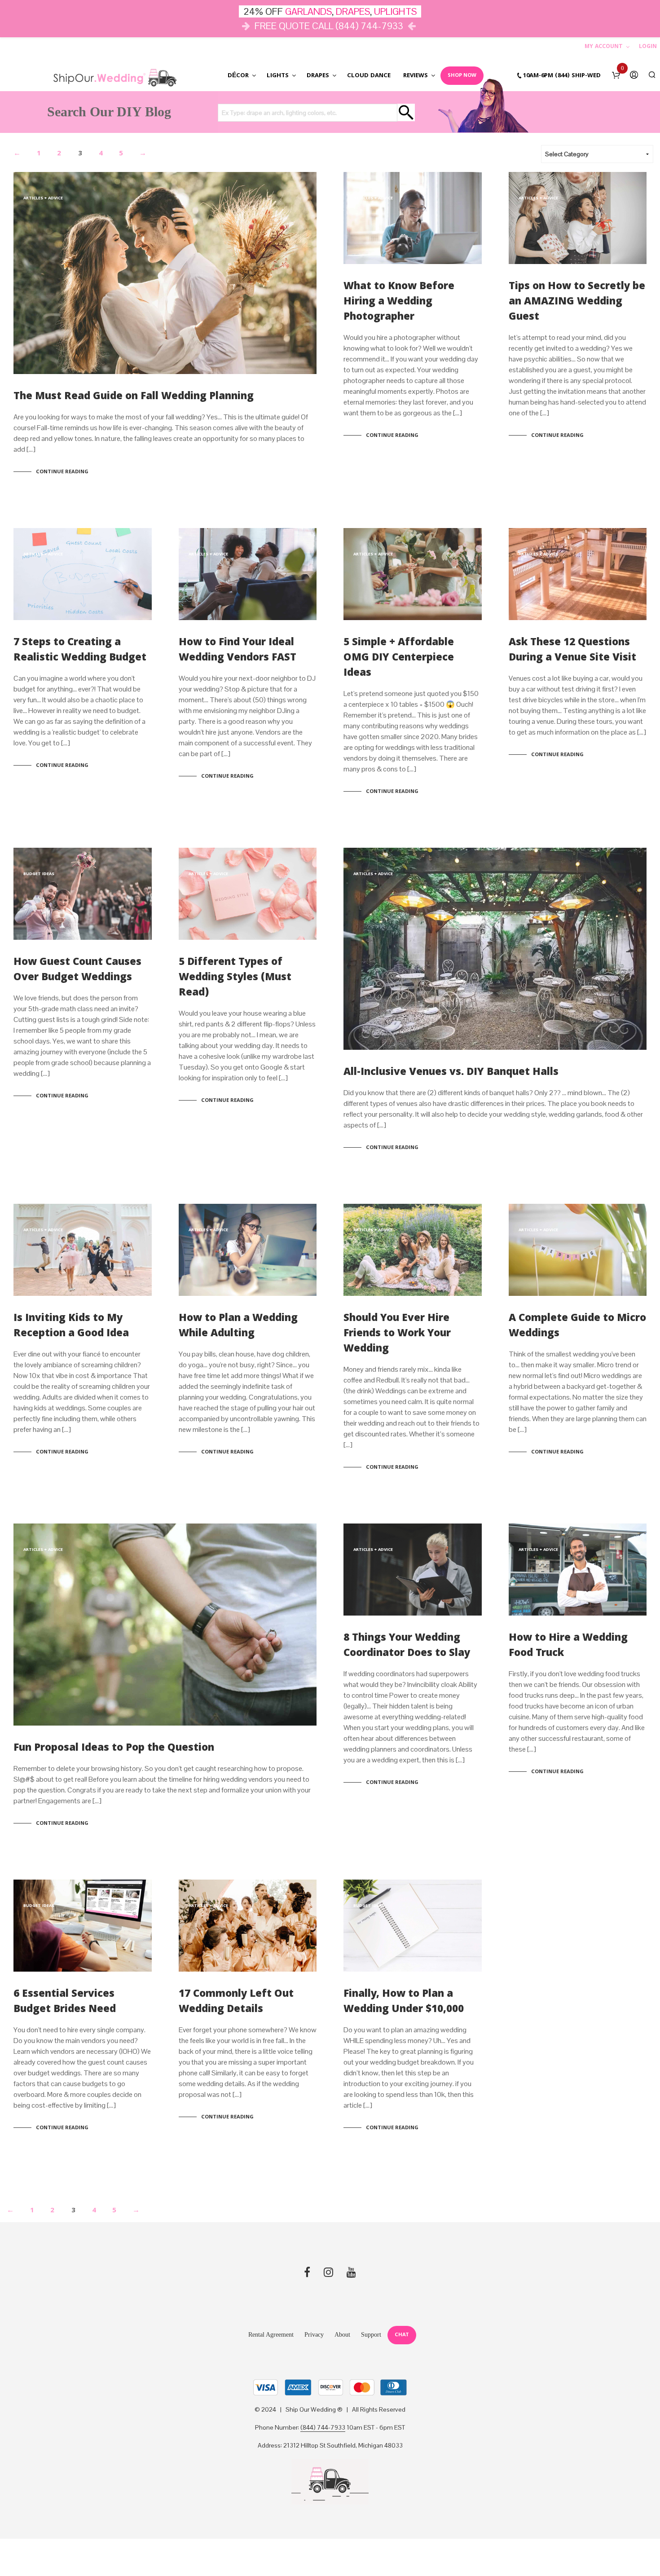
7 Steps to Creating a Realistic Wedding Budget (80, 651)
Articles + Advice (43, 198)
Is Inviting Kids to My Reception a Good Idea (71, 1327)
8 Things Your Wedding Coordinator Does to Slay (407, 1646)
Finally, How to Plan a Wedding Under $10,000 (404, 2002)
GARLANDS (308, 11)
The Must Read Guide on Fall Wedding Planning (134, 397)
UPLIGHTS (395, 11)
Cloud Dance (369, 76)
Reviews (416, 76)
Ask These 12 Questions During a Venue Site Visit (572, 651)
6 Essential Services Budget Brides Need (65, 2002)
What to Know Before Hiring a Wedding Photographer (399, 302)
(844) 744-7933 (323, 2428)
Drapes (318, 76)
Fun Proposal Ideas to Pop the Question (114, 1749)
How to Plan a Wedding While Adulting (238, 1327)
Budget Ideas (39, 874)
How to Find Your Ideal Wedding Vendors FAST (238, 651)
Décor (238, 76)
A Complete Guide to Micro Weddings (577, 1327)
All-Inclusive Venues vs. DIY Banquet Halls (451, 1073)
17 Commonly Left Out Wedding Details (236, 2002)
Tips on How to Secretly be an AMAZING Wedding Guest (577, 302)
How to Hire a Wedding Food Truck (568, 1646)
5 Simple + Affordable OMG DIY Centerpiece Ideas (399, 658)
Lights (278, 76)
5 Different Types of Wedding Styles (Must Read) (235, 978)
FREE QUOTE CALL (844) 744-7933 (329, 26)
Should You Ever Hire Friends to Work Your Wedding (397, 1334)
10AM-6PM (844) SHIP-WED (562, 76)
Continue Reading (62, 472)
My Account (604, 47)
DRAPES (353, 11)
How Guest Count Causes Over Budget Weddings (77, 971)
